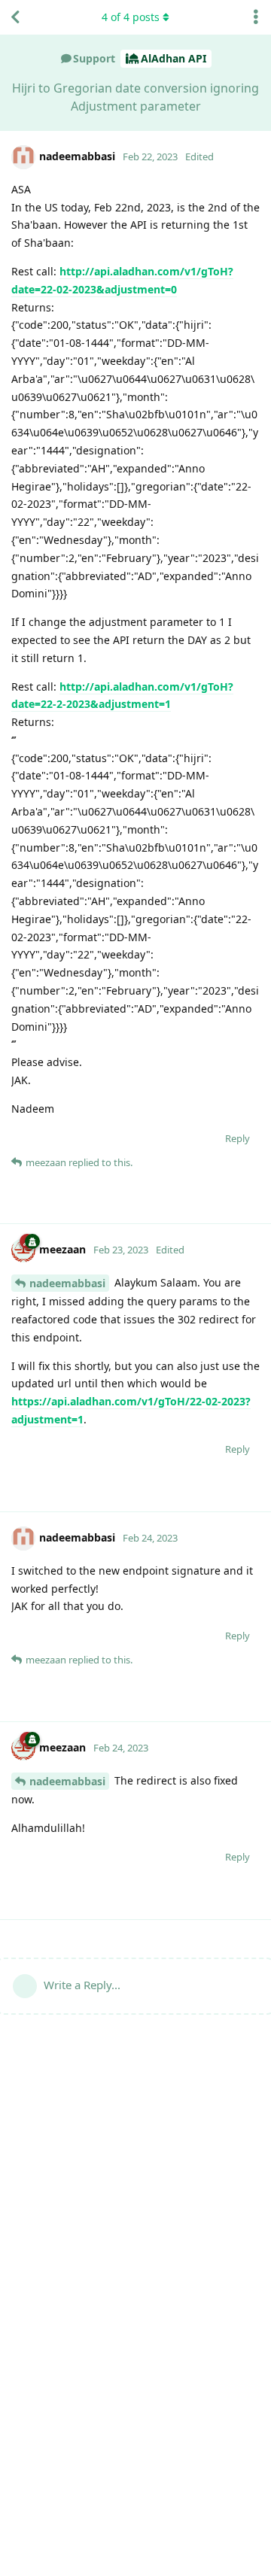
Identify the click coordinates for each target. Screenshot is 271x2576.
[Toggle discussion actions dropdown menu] (256, 17)
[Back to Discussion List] (15, 17)
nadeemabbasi (67, 1283)
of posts (131, 17)
